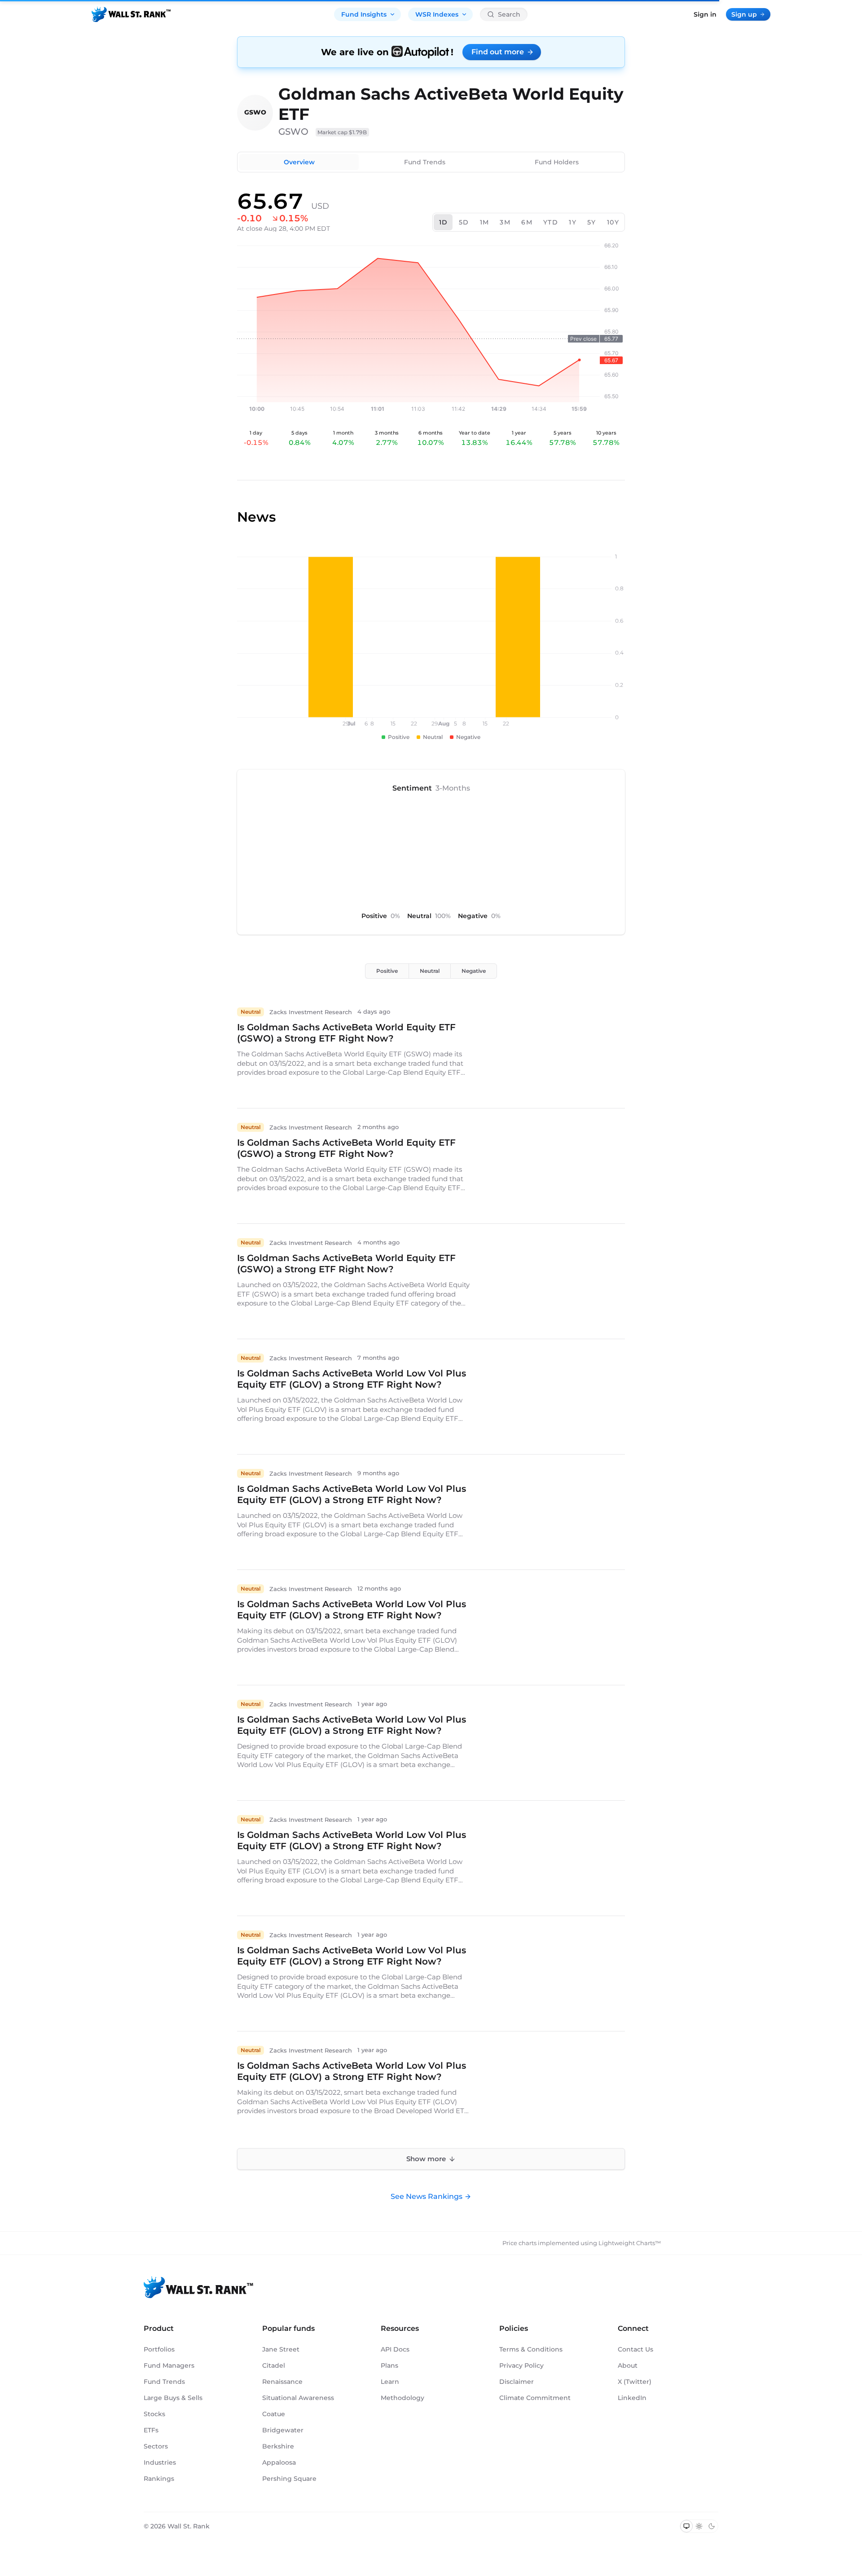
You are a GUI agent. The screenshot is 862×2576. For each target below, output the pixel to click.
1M (485, 222)
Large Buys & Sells (173, 2398)
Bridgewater (283, 2430)
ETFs (151, 2430)
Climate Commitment (535, 2398)
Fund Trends (425, 162)
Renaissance (282, 2382)
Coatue (274, 2414)
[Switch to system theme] (686, 2526)
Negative (474, 971)
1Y (573, 222)
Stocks (154, 2414)
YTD (551, 222)
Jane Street (281, 2349)
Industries (160, 2462)
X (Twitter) (635, 2382)
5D (464, 222)
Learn (390, 2382)
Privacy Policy (521, 2365)
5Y (592, 222)
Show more (426, 2159)
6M (527, 222)
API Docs (395, 2349)
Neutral (430, 971)
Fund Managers (169, 2365)
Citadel (274, 2365)
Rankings (159, 2479)
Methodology (402, 2398)
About (628, 2365)
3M (505, 222)
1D (444, 222)
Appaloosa (279, 2462)
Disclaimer (517, 2382)
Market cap (342, 132)
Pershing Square (289, 2479)
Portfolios (159, 2349)
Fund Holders (557, 162)
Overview (299, 162)
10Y (613, 222)
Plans (389, 2365)
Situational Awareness (298, 2398)
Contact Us (636, 2349)
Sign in (705, 14)
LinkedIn (632, 2398)
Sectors (156, 2446)
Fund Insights (364, 14)
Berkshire (278, 2446)
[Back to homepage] (131, 14)
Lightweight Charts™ (630, 2243)
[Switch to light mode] (699, 2526)
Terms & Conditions (531, 2349)
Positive (387, 971)
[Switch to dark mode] (712, 2526)
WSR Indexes (437, 14)
